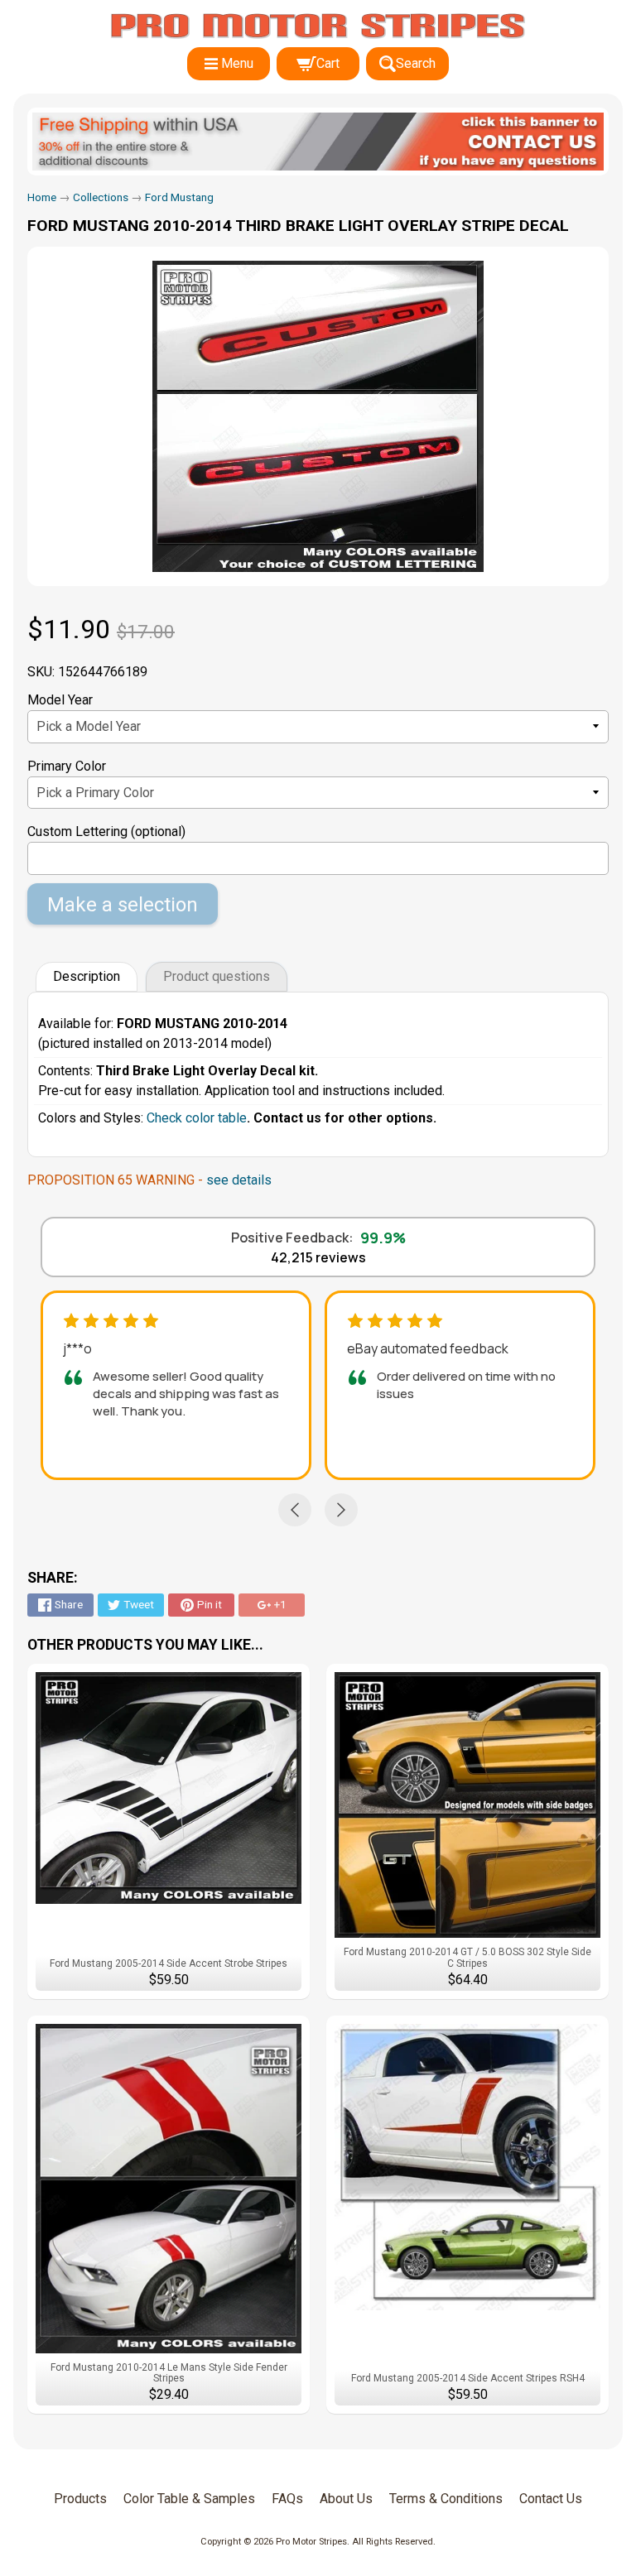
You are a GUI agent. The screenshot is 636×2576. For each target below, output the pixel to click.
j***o (77, 1348)
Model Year (60, 700)
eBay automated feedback (428, 1348)
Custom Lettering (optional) (106, 831)
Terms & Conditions (446, 2499)
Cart (328, 63)
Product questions (217, 976)
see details (239, 1180)
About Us (346, 2499)
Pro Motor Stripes (311, 2542)
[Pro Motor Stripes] (318, 26)
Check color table (197, 1118)
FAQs (287, 2499)
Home (42, 197)
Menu (237, 63)
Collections (101, 197)
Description (87, 976)
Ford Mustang (179, 197)
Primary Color (67, 766)
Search (416, 63)
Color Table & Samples (189, 2499)
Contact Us (551, 2499)
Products (80, 2499)
